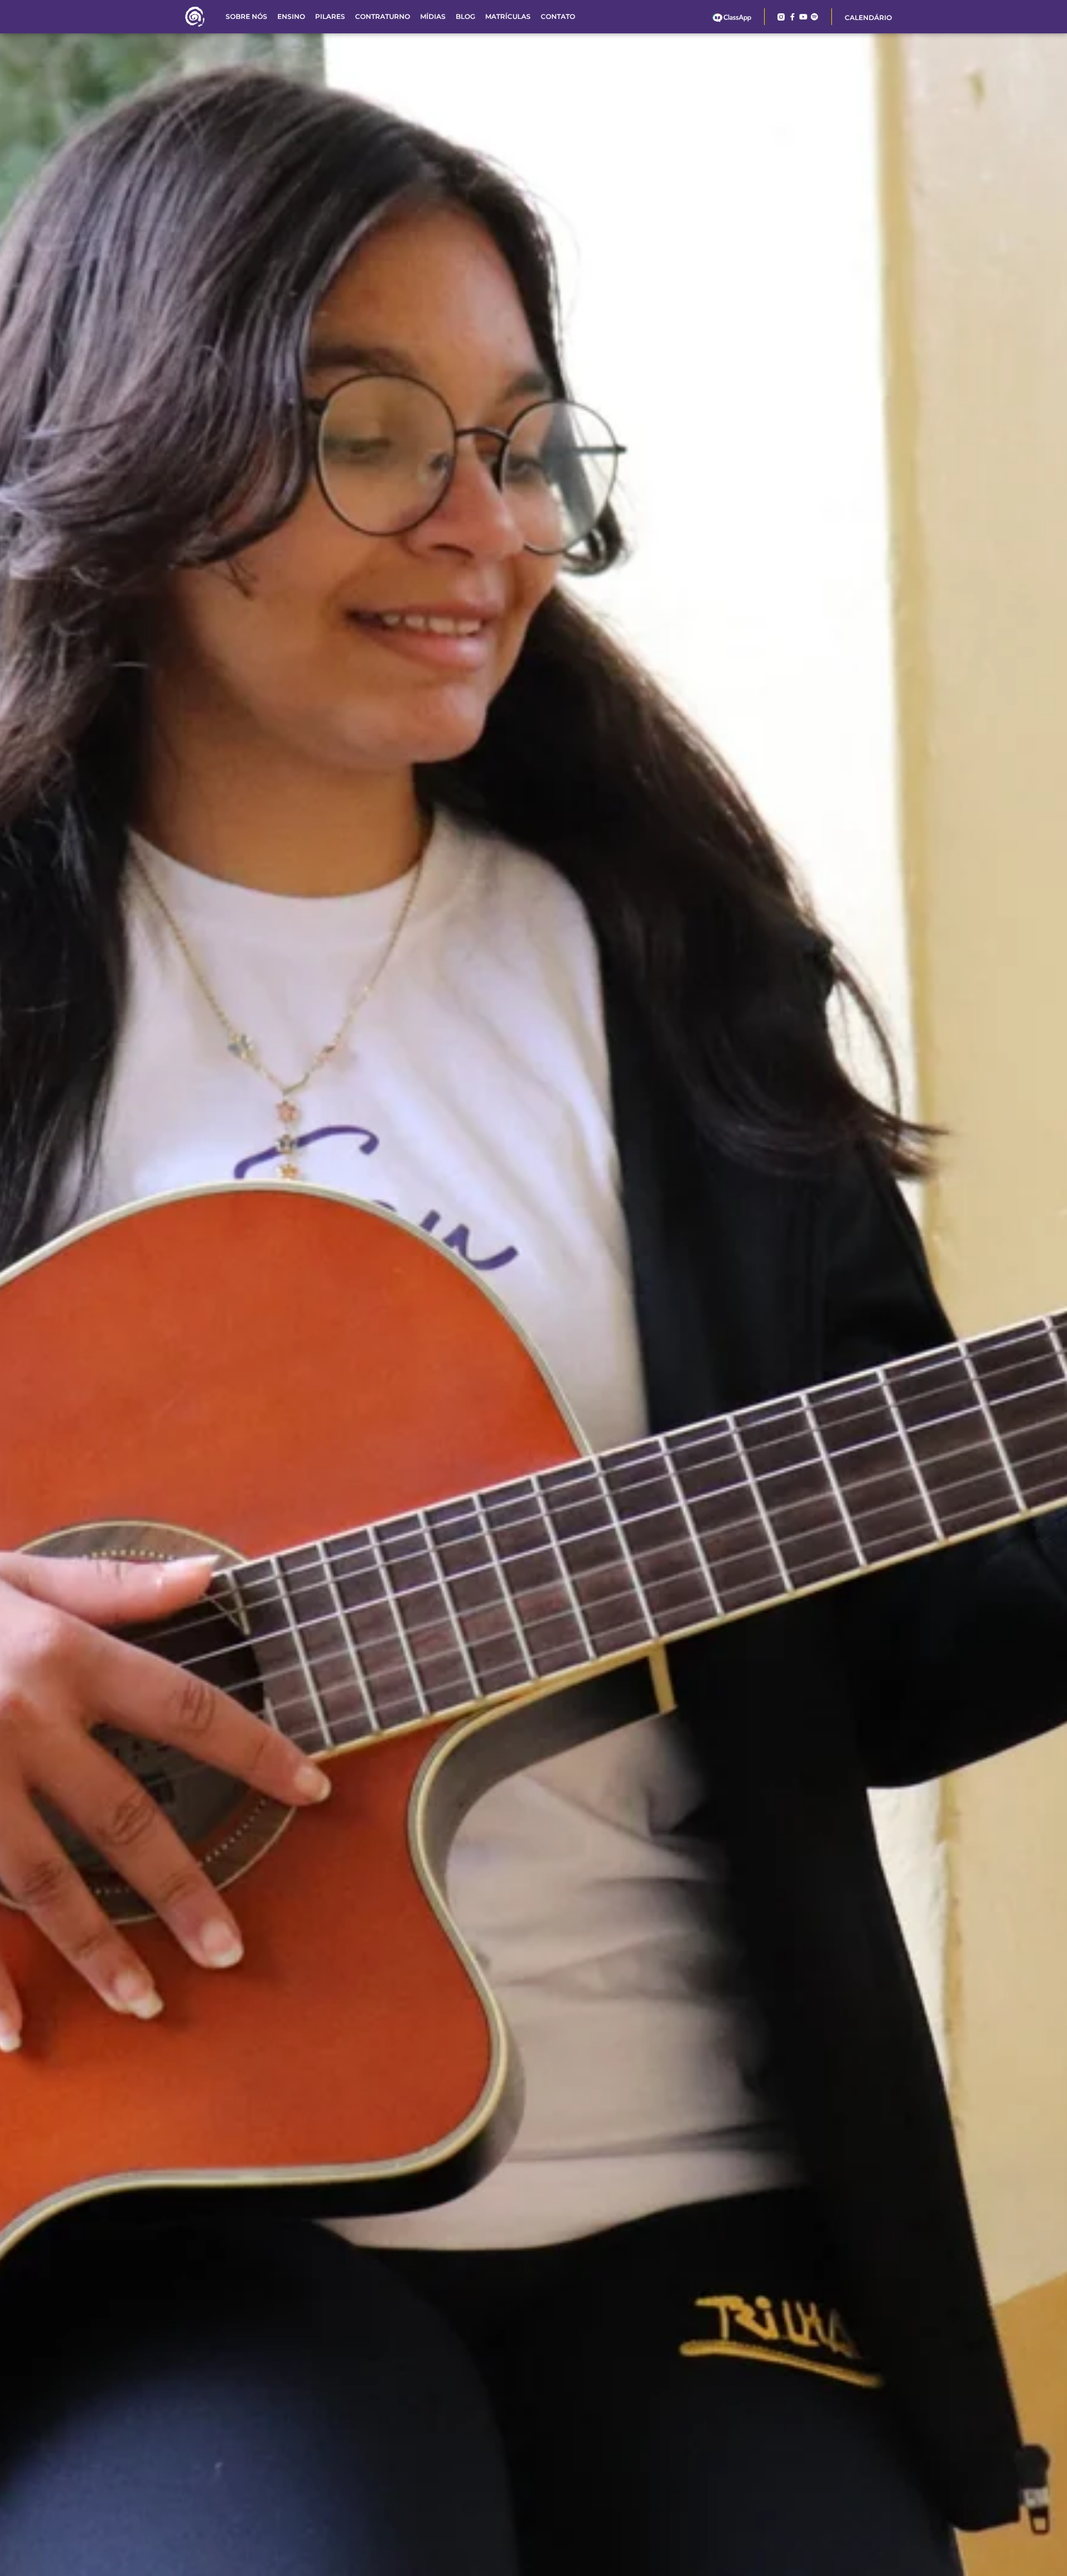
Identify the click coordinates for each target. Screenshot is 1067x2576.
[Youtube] (803, 17)
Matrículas (508, 16)
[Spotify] (814, 17)
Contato (558, 16)
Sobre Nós (246, 16)
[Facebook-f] (792, 17)
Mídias (433, 16)
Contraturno (383, 16)
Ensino (291, 16)
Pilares (330, 16)
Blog (465, 16)
